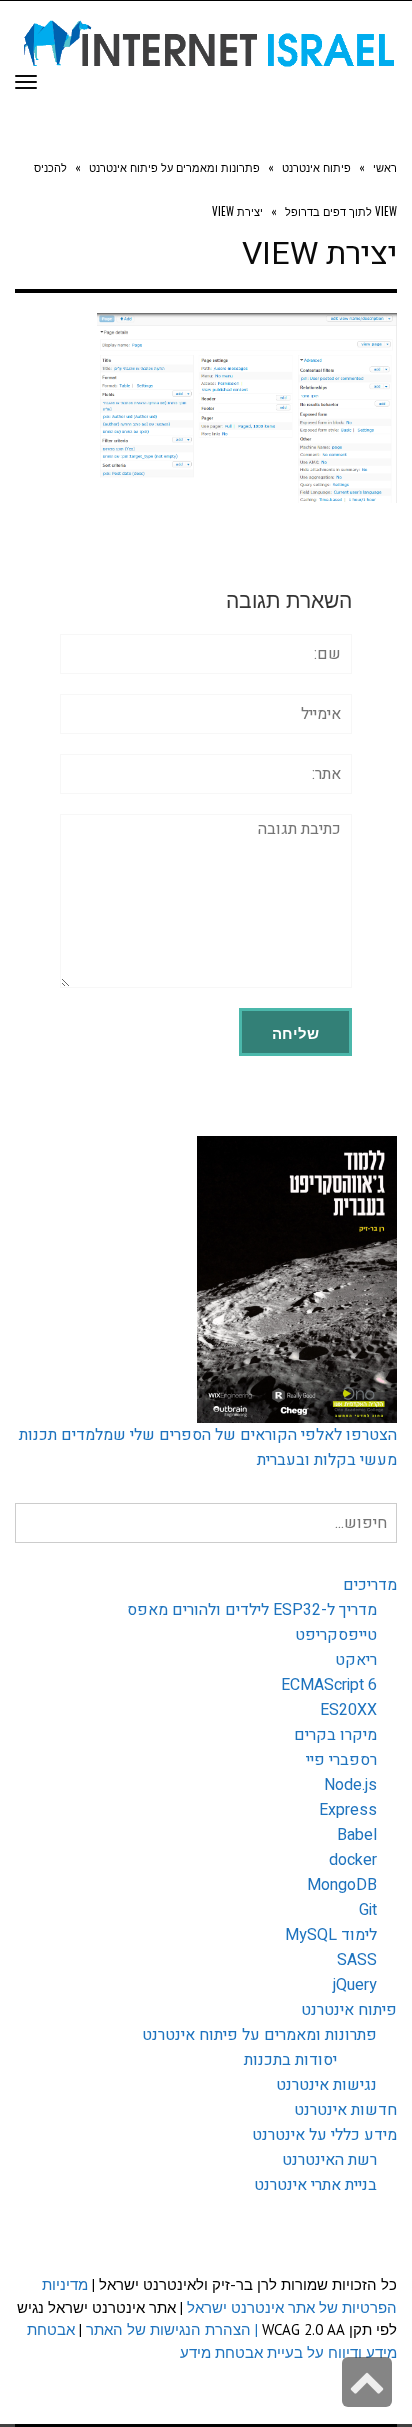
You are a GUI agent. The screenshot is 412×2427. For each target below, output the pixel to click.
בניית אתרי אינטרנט (315, 2185)
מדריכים (370, 1585)
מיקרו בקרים (335, 1735)
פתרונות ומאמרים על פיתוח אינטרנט (259, 2035)
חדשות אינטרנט (345, 2110)
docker (353, 1860)
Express (348, 1810)
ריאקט (356, 1660)
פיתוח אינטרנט (349, 2010)
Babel (357, 1835)
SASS (357, 1960)
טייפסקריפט (336, 1635)
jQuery (355, 1985)
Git (368, 1910)
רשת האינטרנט (329, 2160)
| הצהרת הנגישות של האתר (172, 2329)
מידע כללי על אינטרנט (324, 2135)
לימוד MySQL (331, 1935)
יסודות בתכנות (290, 2060)
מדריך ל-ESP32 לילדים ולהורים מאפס (252, 1610)
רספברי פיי (341, 1760)
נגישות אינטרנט (326, 2085)
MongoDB (342, 1885)
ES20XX (348, 1710)
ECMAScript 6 (329, 1685)
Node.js (350, 1785)
